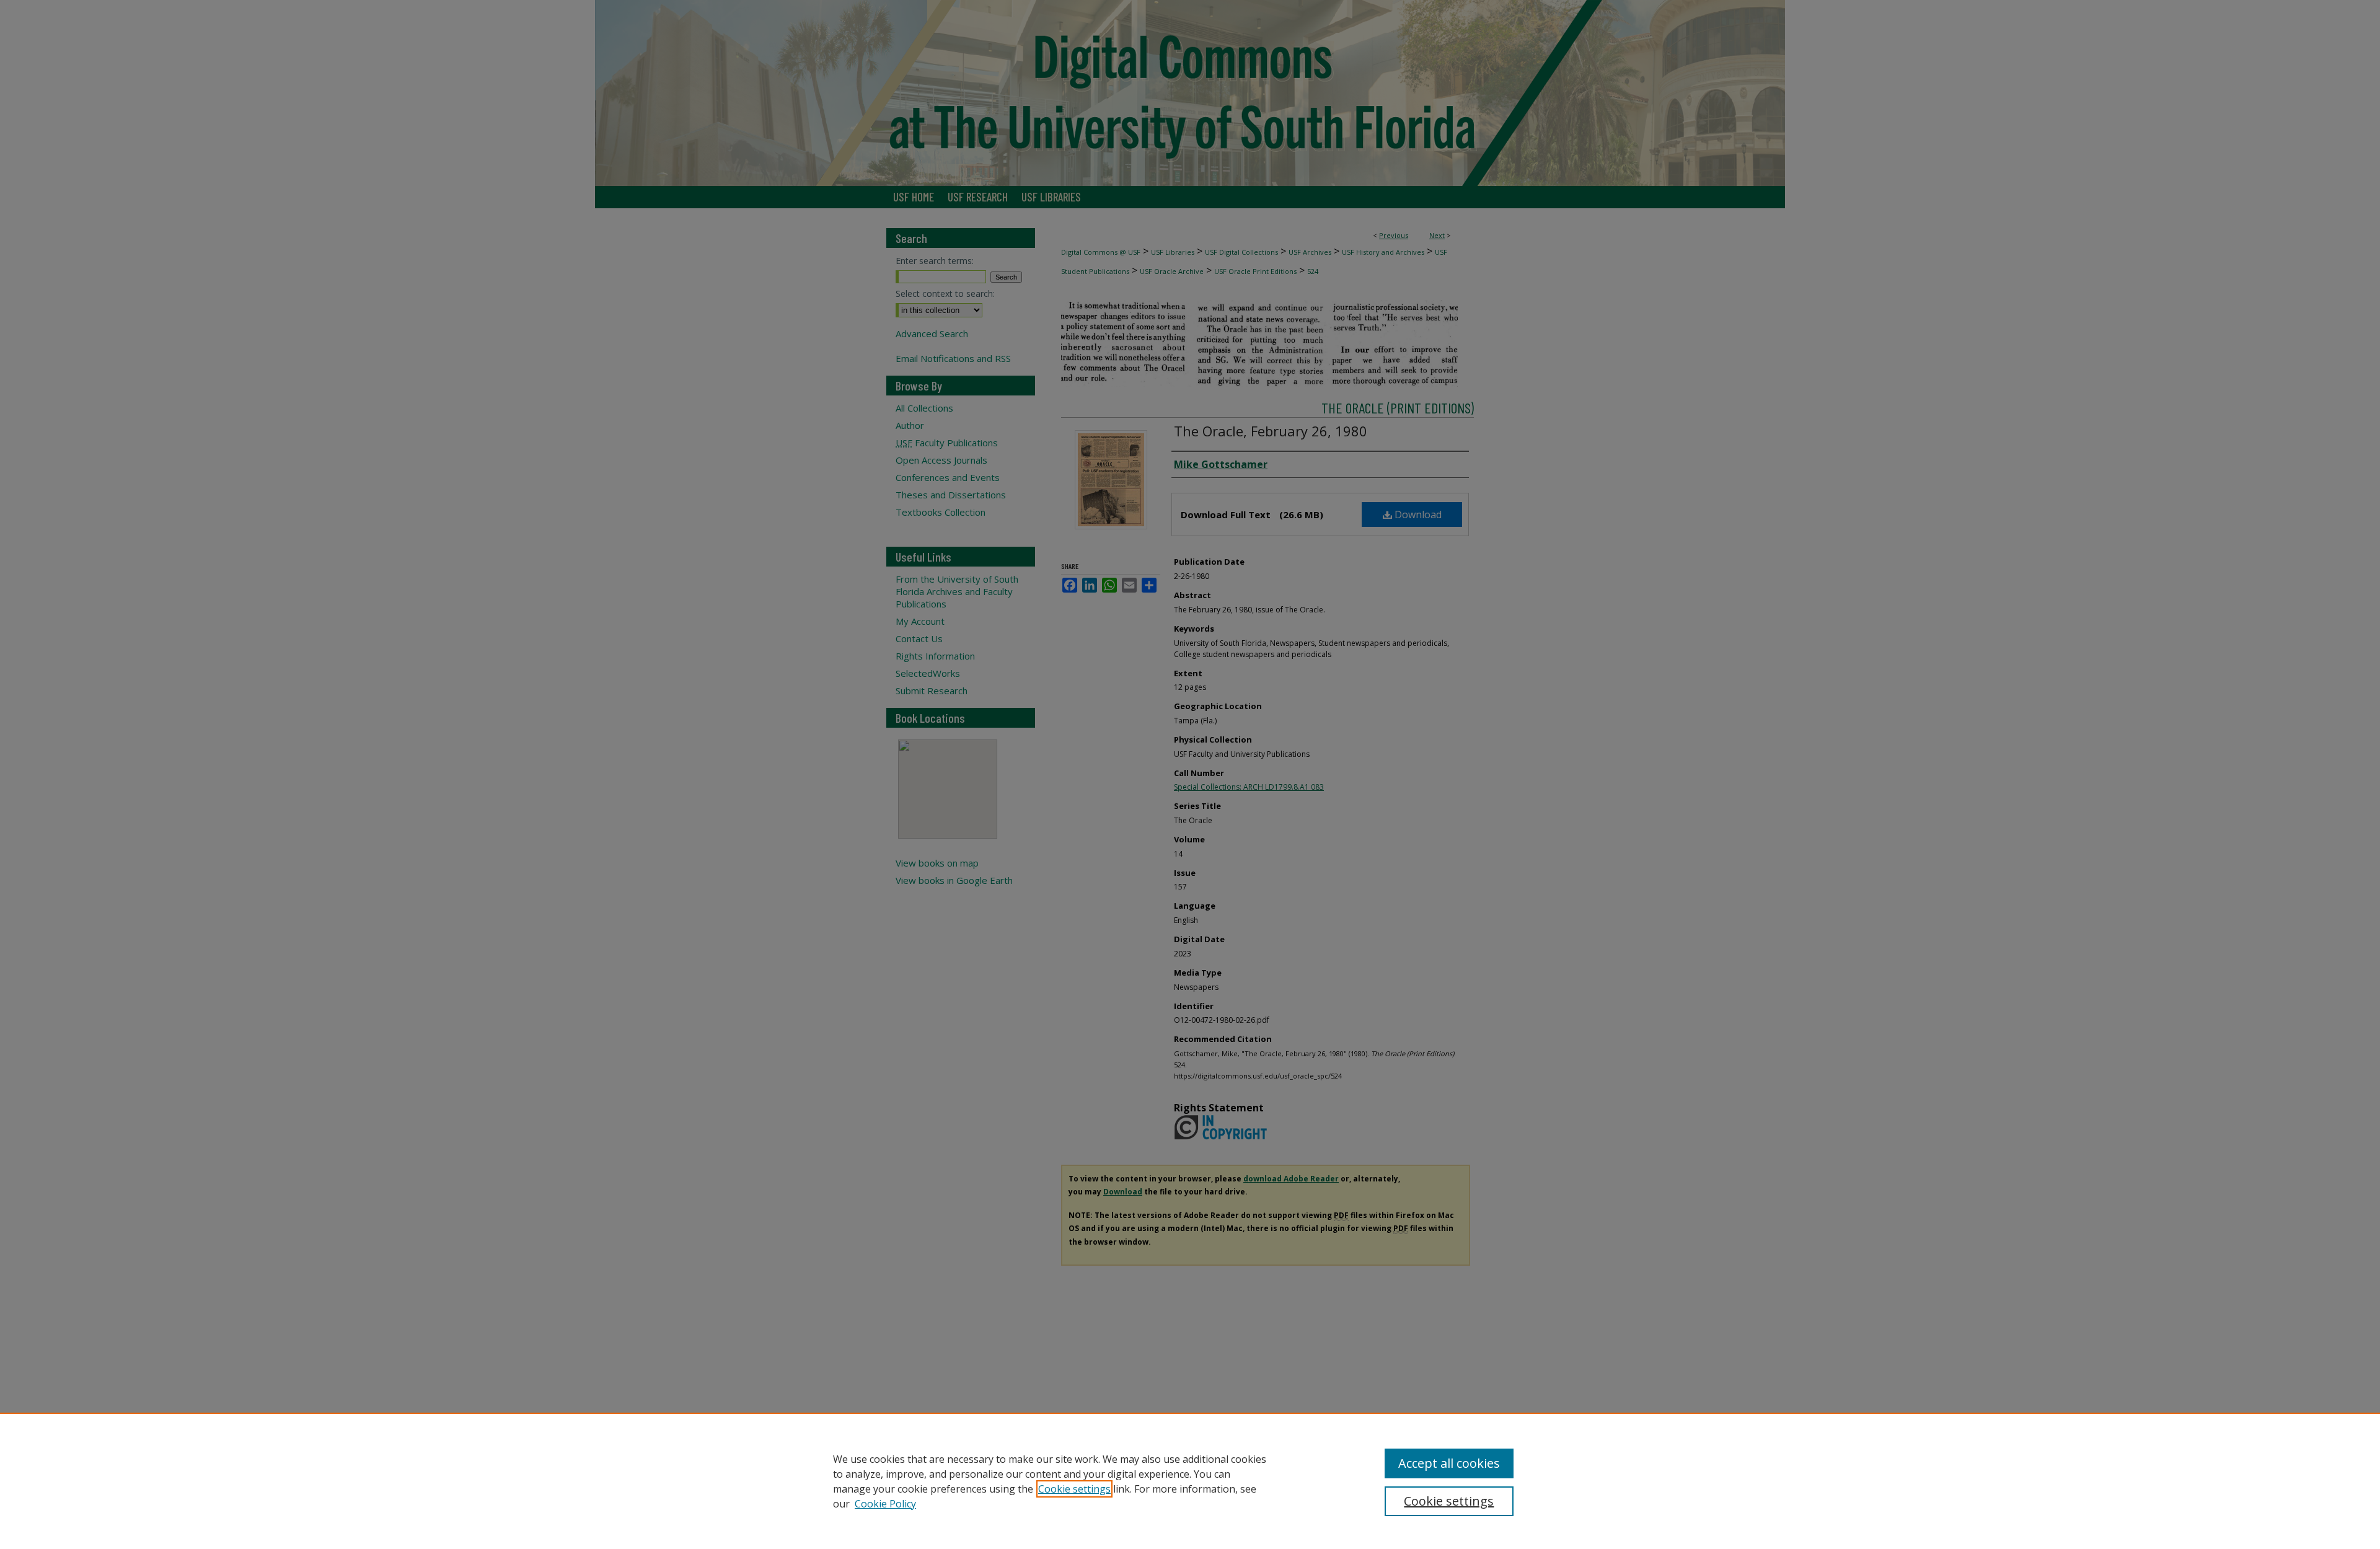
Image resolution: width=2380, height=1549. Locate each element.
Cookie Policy (885, 1504)
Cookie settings (1074, 1489)
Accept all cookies (1449, 1463)
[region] (1190, 1481)
